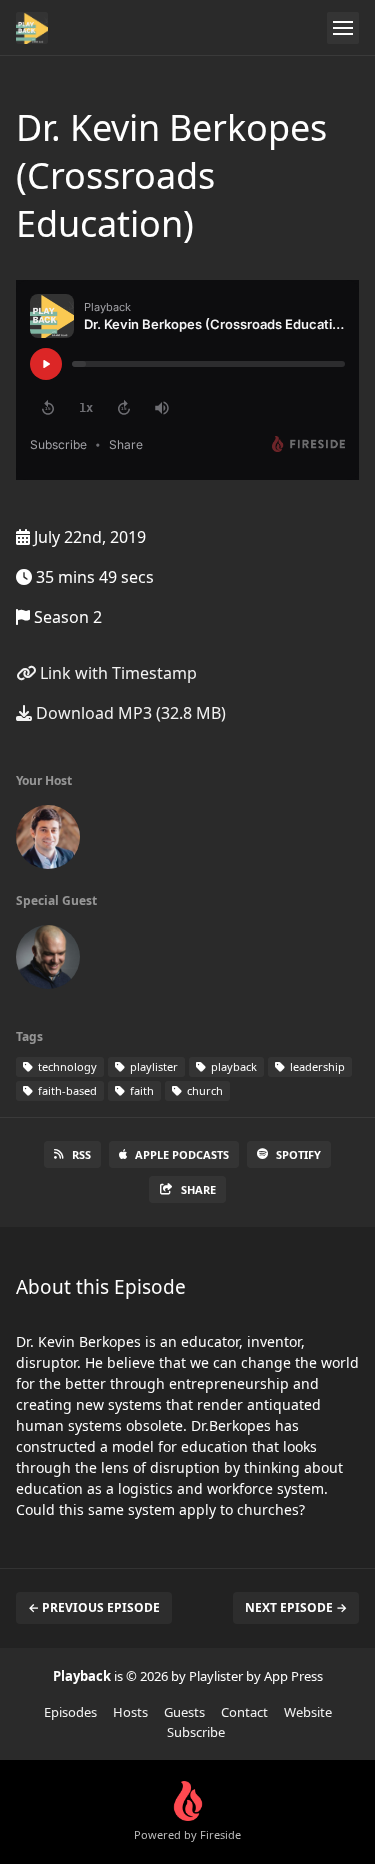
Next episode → (296, 1607)
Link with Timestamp (116, 673)
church (203, 1090)
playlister (152, 1066)
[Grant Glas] (48, 841)
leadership (316, 1066)
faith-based (66, 1090)
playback (232, 1066)
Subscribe (196, 1732)
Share (198, 1189)
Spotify (298, 1154)
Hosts (130, 1712)
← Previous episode (94, 1607)
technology (66, 1066)
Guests (184, 1712)
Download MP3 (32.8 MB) (129, 713)
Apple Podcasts (182, 1154)
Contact (244, 1712)
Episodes (70, 1712)
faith (140, 1090)
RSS (81, 1154)
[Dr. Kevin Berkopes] (48, 961)
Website (308, 1712)
